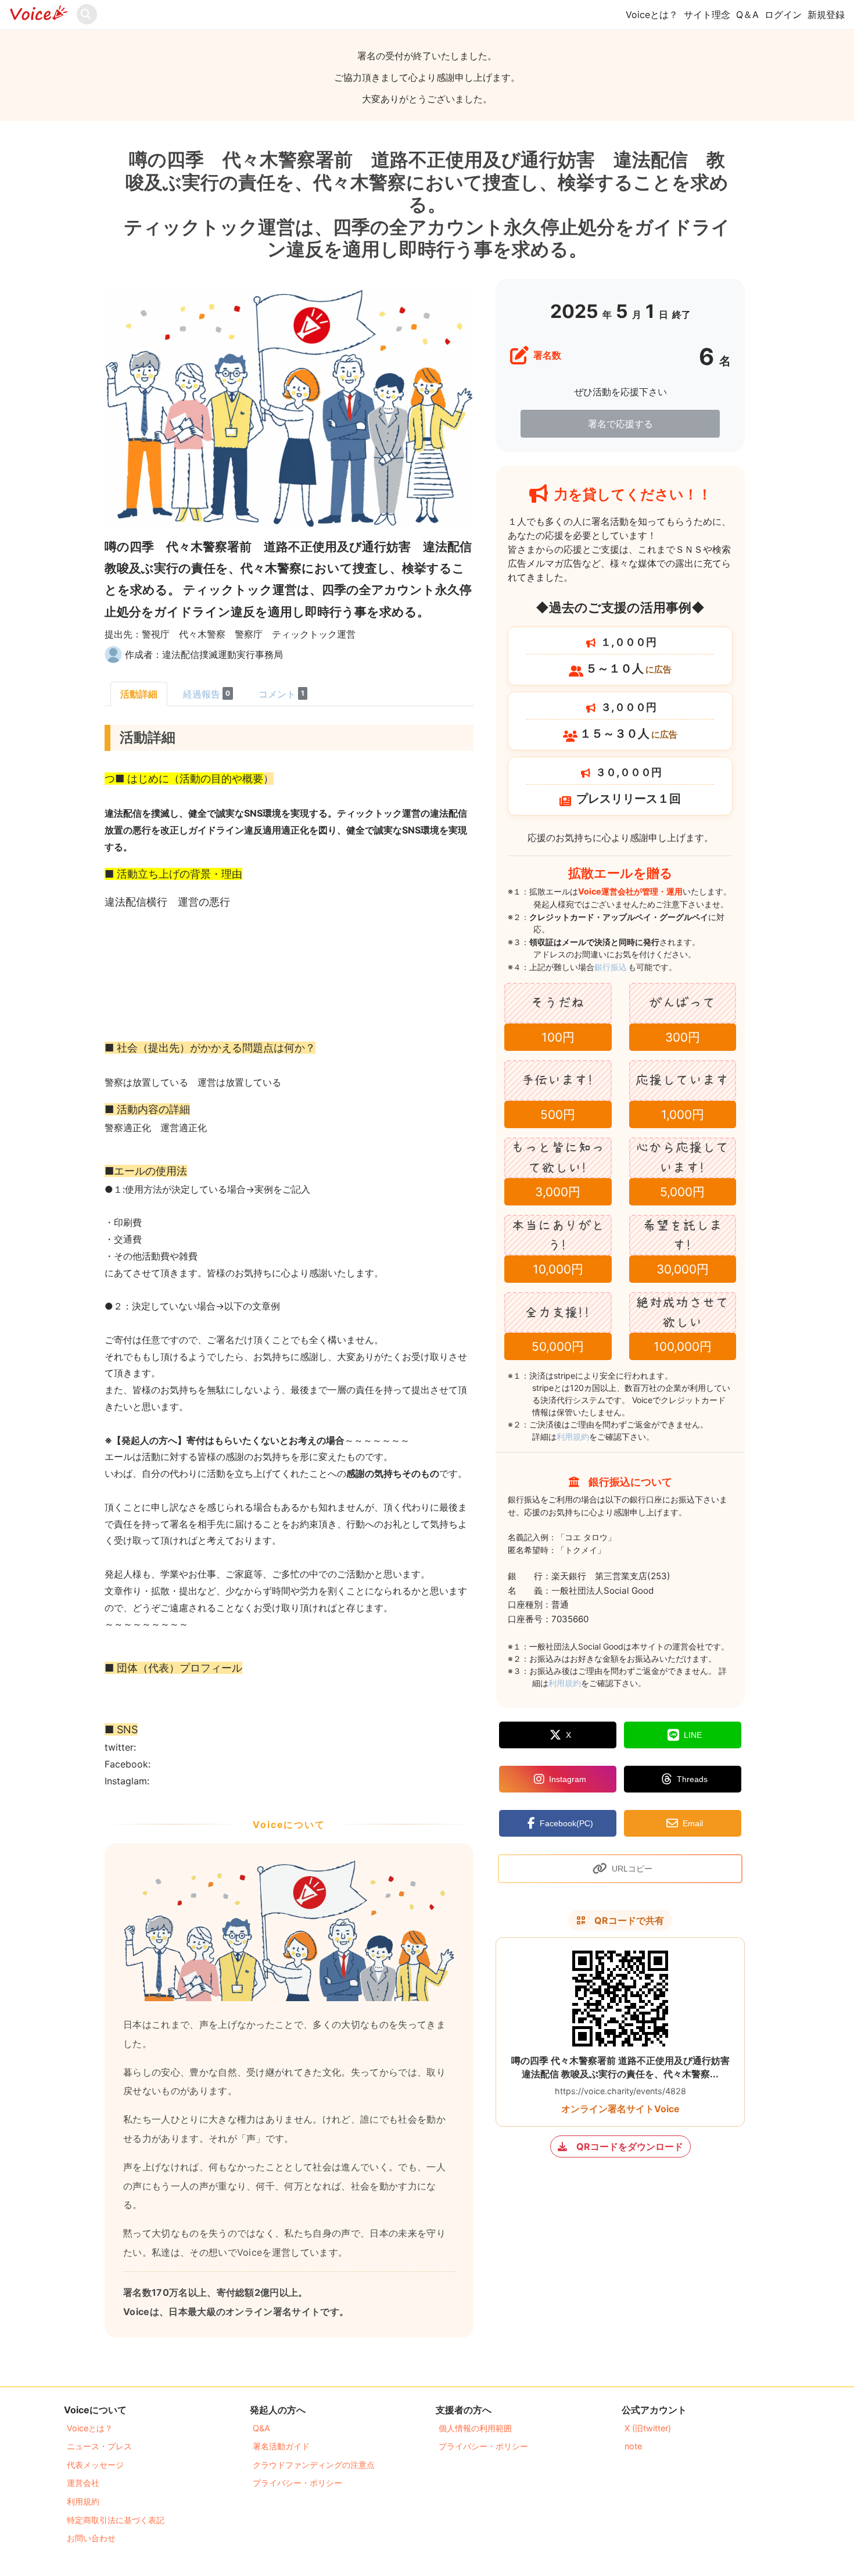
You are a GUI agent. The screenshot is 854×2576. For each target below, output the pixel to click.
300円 (683, 1037)
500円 (558, 1115)
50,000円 (558, 1346)
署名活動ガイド (281, 2446)
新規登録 (826, 15)
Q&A (261, 2428)
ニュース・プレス (99, 2446)
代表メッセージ (95, 2465)
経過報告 (207, 694)
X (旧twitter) (648, 2428)
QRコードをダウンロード (630, 2146)
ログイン (783, 15)
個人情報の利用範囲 (475, 2428)
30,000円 (683, 1269)
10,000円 (558, 1269)
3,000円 (558, 1192)
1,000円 (683, 1115)
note (633, 2446)
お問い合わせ (91, 2538)
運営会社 (83, 2483)
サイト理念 (707, 15)
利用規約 (573, 1437)
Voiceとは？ (652, 15)
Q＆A (747, 15)
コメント (281, 694)
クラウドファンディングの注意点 (314, 2465)
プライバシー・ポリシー (297, 2483)
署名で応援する (620, 424)
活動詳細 (139, 694)
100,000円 (683, 1346)
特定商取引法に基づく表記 (116, 2520)
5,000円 (682, 1192)
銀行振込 (624, 967)
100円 (558, 1037)
